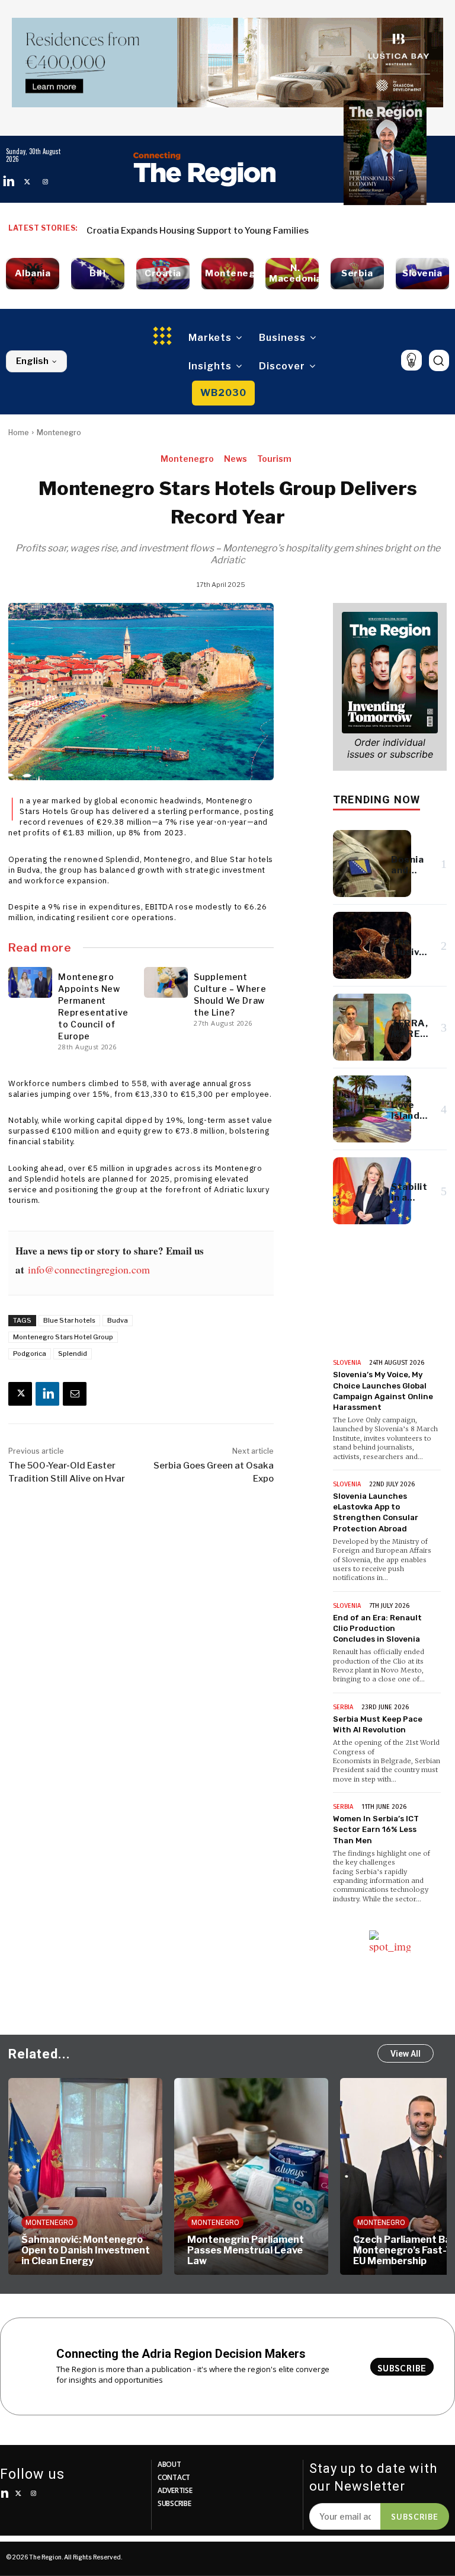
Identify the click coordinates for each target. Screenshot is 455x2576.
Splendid (73, 1354)
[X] (20, 1394)
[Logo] (204, 169)
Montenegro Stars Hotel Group (63, 1337)
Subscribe (415, 2516)
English (32, 361)
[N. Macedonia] (292, 274)
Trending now (377, 799)
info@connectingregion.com (89, 1269)
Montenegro (59, 432)
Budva (118, 1320)
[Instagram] (45, 182)
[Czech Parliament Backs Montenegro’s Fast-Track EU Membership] (251, 2176)
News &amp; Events (367, 1326)
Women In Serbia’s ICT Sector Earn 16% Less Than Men (376, 1829)
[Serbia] (357, 274)
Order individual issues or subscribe (390, 748)
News (235, 459)
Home (19, 432)
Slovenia (347, 1363)
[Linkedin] (9, 182)
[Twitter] (27, 182)
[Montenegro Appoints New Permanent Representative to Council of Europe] (30, 982)
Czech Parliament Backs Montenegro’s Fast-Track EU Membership (247, 2250)
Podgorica (30, 1354)
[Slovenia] (422, 274)
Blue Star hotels (69, 1320)
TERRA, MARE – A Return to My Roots (165, 231)
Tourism (274, 459)
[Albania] (33, 274)
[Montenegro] (227, 274)
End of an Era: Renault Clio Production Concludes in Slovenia (377, 1628)
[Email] (75, 1394)
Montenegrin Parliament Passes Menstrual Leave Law (80, 2250)
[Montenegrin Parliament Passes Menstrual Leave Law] (85, 2176)
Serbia (343, 1707)
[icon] (411, 360)
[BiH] (98, 274)
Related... (39, 2054)
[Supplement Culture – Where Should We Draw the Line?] (166, 982)
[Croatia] (163, 274)
